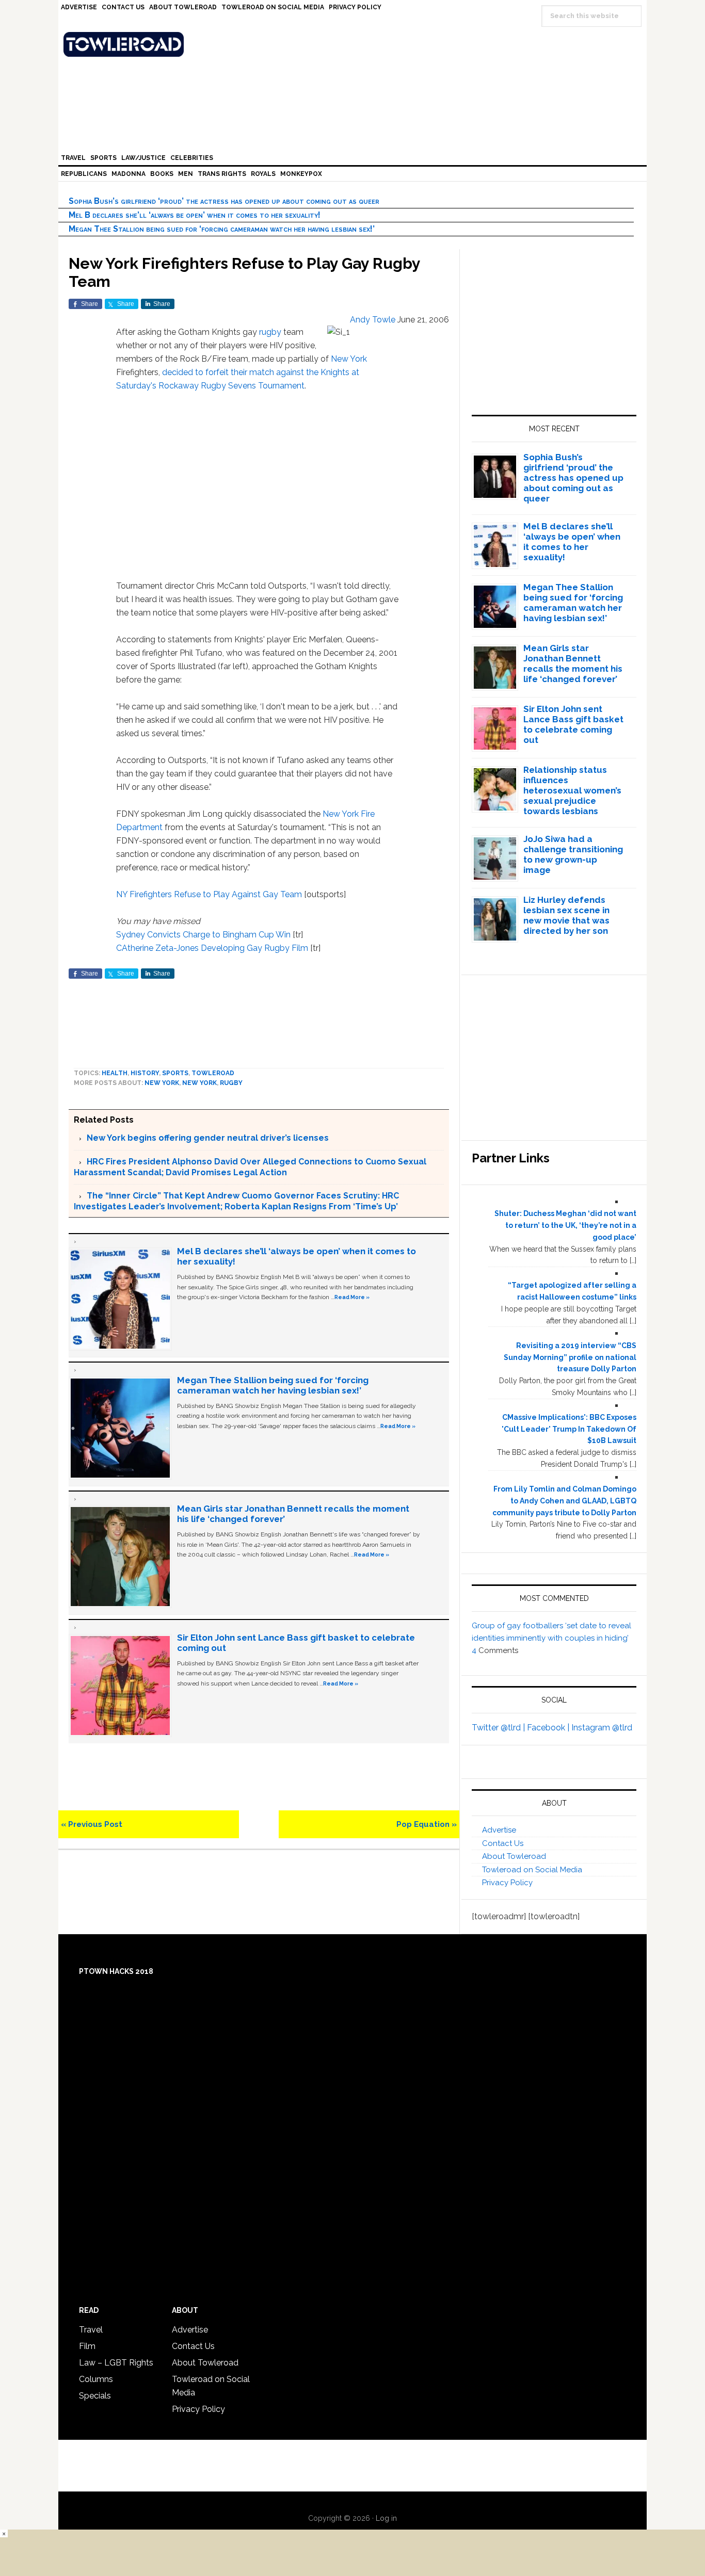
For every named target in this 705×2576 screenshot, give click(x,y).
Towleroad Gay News (355, 44)
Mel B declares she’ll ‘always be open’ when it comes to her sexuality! (195, 215)
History (145, 1073)
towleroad (213, 1073)
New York (349, 359)
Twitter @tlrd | (499, 1728)
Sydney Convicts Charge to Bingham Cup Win (203, 935)
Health (115, 1073)
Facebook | (549, 1728)
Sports (175, 1073)
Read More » (352, 1297)
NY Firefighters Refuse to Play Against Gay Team (209, 894)
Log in (386, 2518)
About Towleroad (514, 1856)
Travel (91, 2330)
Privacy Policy (507, 1883)
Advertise (499, 1830)
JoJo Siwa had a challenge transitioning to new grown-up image (573, 854)
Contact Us (503, 1843)
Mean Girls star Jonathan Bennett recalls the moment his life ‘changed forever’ (573, 663)
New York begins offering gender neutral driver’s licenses (208, 1138)
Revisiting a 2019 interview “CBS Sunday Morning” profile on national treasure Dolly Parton (570, 1357)
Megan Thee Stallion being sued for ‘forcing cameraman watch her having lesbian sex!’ (222, 229)
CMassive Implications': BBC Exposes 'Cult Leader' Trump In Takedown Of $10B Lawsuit (569, 1429)
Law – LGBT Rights (116, 2363)
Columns (96, 2379)
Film (87, 2346)
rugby (270, 332)
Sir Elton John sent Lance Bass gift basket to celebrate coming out (573, 724)
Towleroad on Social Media (532, 1870)
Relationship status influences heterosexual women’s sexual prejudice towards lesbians (572, 790)
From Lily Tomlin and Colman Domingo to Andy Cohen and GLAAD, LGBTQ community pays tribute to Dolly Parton (564, 1501)
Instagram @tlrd (602, 1728)
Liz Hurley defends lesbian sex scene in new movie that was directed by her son (566, 915)
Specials (95, 2396)
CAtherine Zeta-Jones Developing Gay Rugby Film (212, 948)
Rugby (231, 1083)
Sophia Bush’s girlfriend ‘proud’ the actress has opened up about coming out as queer (224, 201)
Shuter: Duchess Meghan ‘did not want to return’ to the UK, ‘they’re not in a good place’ (565, 1225)
